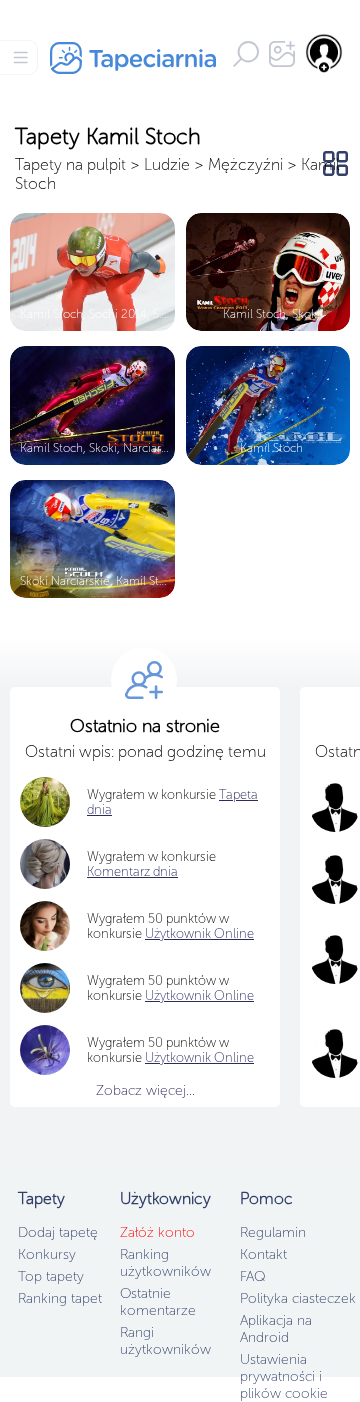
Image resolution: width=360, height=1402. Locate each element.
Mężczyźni (245, 164)
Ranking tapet (60, 1298)
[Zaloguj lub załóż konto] (325, 53)
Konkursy (47, 1254)
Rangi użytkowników (165, 1341)
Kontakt (263, 1254)
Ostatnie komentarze (158, 1302)
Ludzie (167, 164)
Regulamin (273, 1232)
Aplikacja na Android (276, 1329)
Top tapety (51, 1276)
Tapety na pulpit (70, 164)
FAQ (252, 1276)
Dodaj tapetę (58, 1232)
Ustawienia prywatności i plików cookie (284, 1376)
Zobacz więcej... (145, 1090)
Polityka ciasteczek (298, 1298)
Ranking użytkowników (165, 1263)
